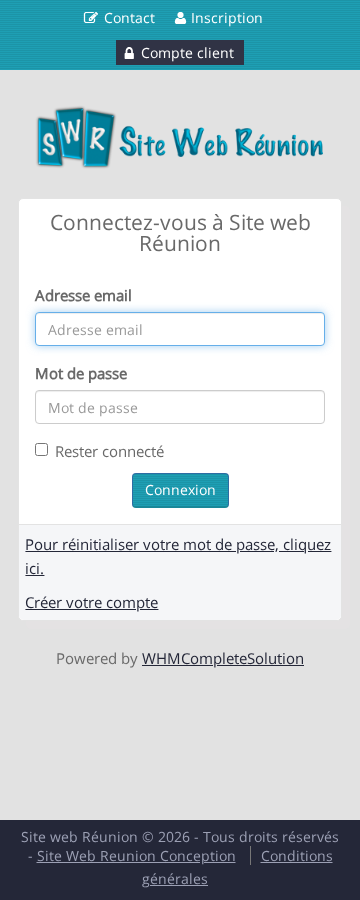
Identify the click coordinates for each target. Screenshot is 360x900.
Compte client (187, 52)
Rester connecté (109, 451)
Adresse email (83, 295)
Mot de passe (81, 373)
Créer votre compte (91, 602)
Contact (129, 17)
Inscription (227, 17)
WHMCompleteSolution (223, 658)
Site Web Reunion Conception (136, 855)
